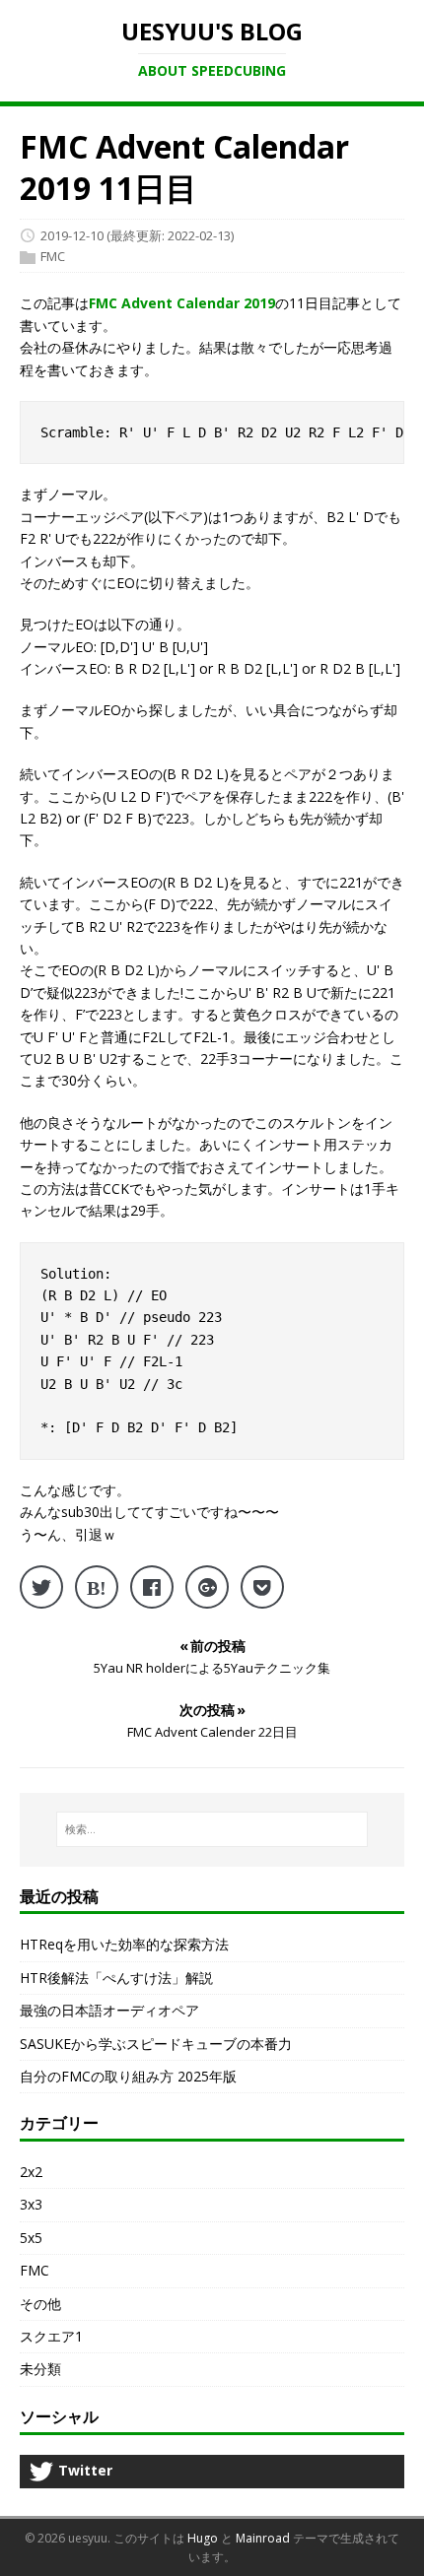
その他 (40, 2304)
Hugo (203, 2538)
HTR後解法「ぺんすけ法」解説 (116, 1978)
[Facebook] (152, 1587)
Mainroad (263, 2538)
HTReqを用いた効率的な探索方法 (124, 1944)
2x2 (31, 2172)
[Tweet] (41, 1587)
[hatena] (97, 1587)
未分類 (40, 2369)
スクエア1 (51, 2336)
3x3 (31, 2204)
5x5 (31, 2238)
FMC (53, 257)
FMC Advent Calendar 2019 (182, 303)
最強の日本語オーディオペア (109, 2010)
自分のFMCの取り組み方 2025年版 (128, 2076)
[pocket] (262, 1587)
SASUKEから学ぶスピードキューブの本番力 (156, 2044)
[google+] (207, 1587)
